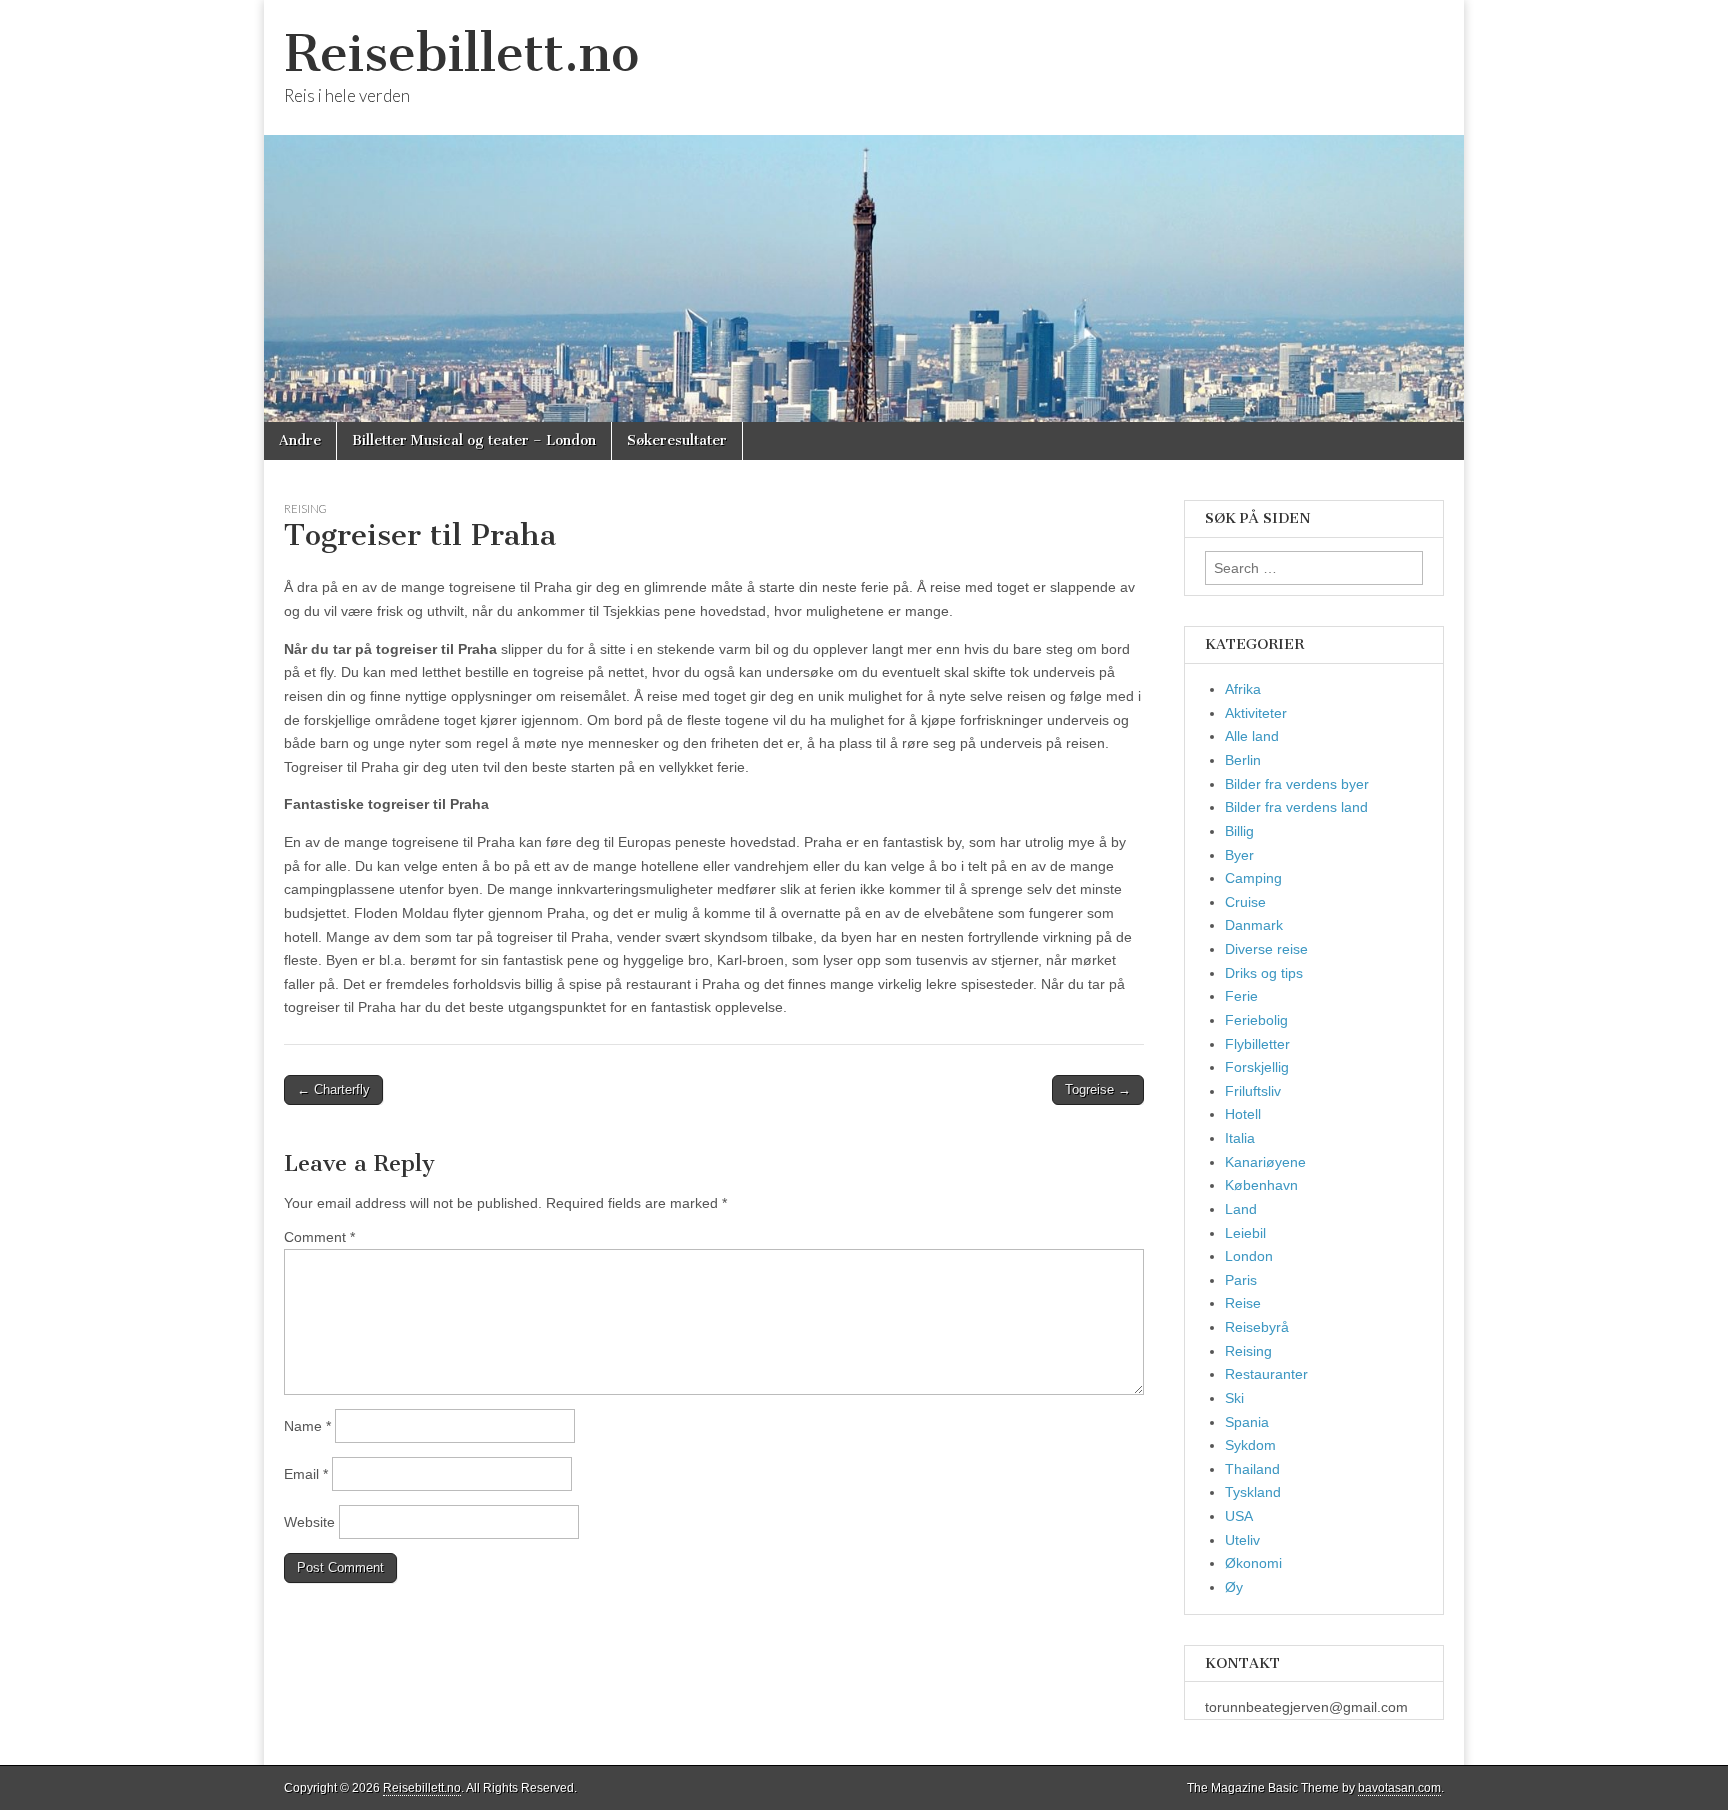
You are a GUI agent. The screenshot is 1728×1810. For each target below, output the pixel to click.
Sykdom (1250, 1445)
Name (307, 1426)
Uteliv (1242, 1540)
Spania (1247, 1422)
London (1249, 1256)
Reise (1243, 1303)
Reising (305, 508)
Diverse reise (1266, 949)
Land (1241, 1209)
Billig (1239, 831)
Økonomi (1253, 1563)
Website (309, 1522)
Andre (300, 440)
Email (306, 1474)
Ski (1234, 1398)
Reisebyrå (1257, 1327)
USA (1239, 1516)
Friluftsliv (1253, 1091)
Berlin (1243, 760)
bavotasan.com (1399, 1788)
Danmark (1254, 925)
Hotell (1243, 1114)
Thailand (1252, 1469)
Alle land (1252, 736)
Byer (1239, 855)
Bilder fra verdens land (1296, 807)
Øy (1234, 1587)
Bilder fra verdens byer (1297, 784)
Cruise (1245, 902)
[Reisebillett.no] (864, 211)
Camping (1253, 878)
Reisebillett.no (461, 53)
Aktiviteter (1256, 713)
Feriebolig (1256, 1020)
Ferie (1241, 996)
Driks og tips (1264, 973)
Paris (1241, 1280)
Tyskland (1253, 1492)
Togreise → (1098, 1089)
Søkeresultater (677, 440)
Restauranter (1266, 1374)
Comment (319, 1237)
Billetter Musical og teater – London (474, 440)
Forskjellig (1257, 1067)
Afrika (1243, 689)
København (1261, 1185)
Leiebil (1245, 1233)
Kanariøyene (1265, 1162)
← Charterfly (333, 1089)
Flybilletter (1257, 1044)
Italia (1240, 1138)
